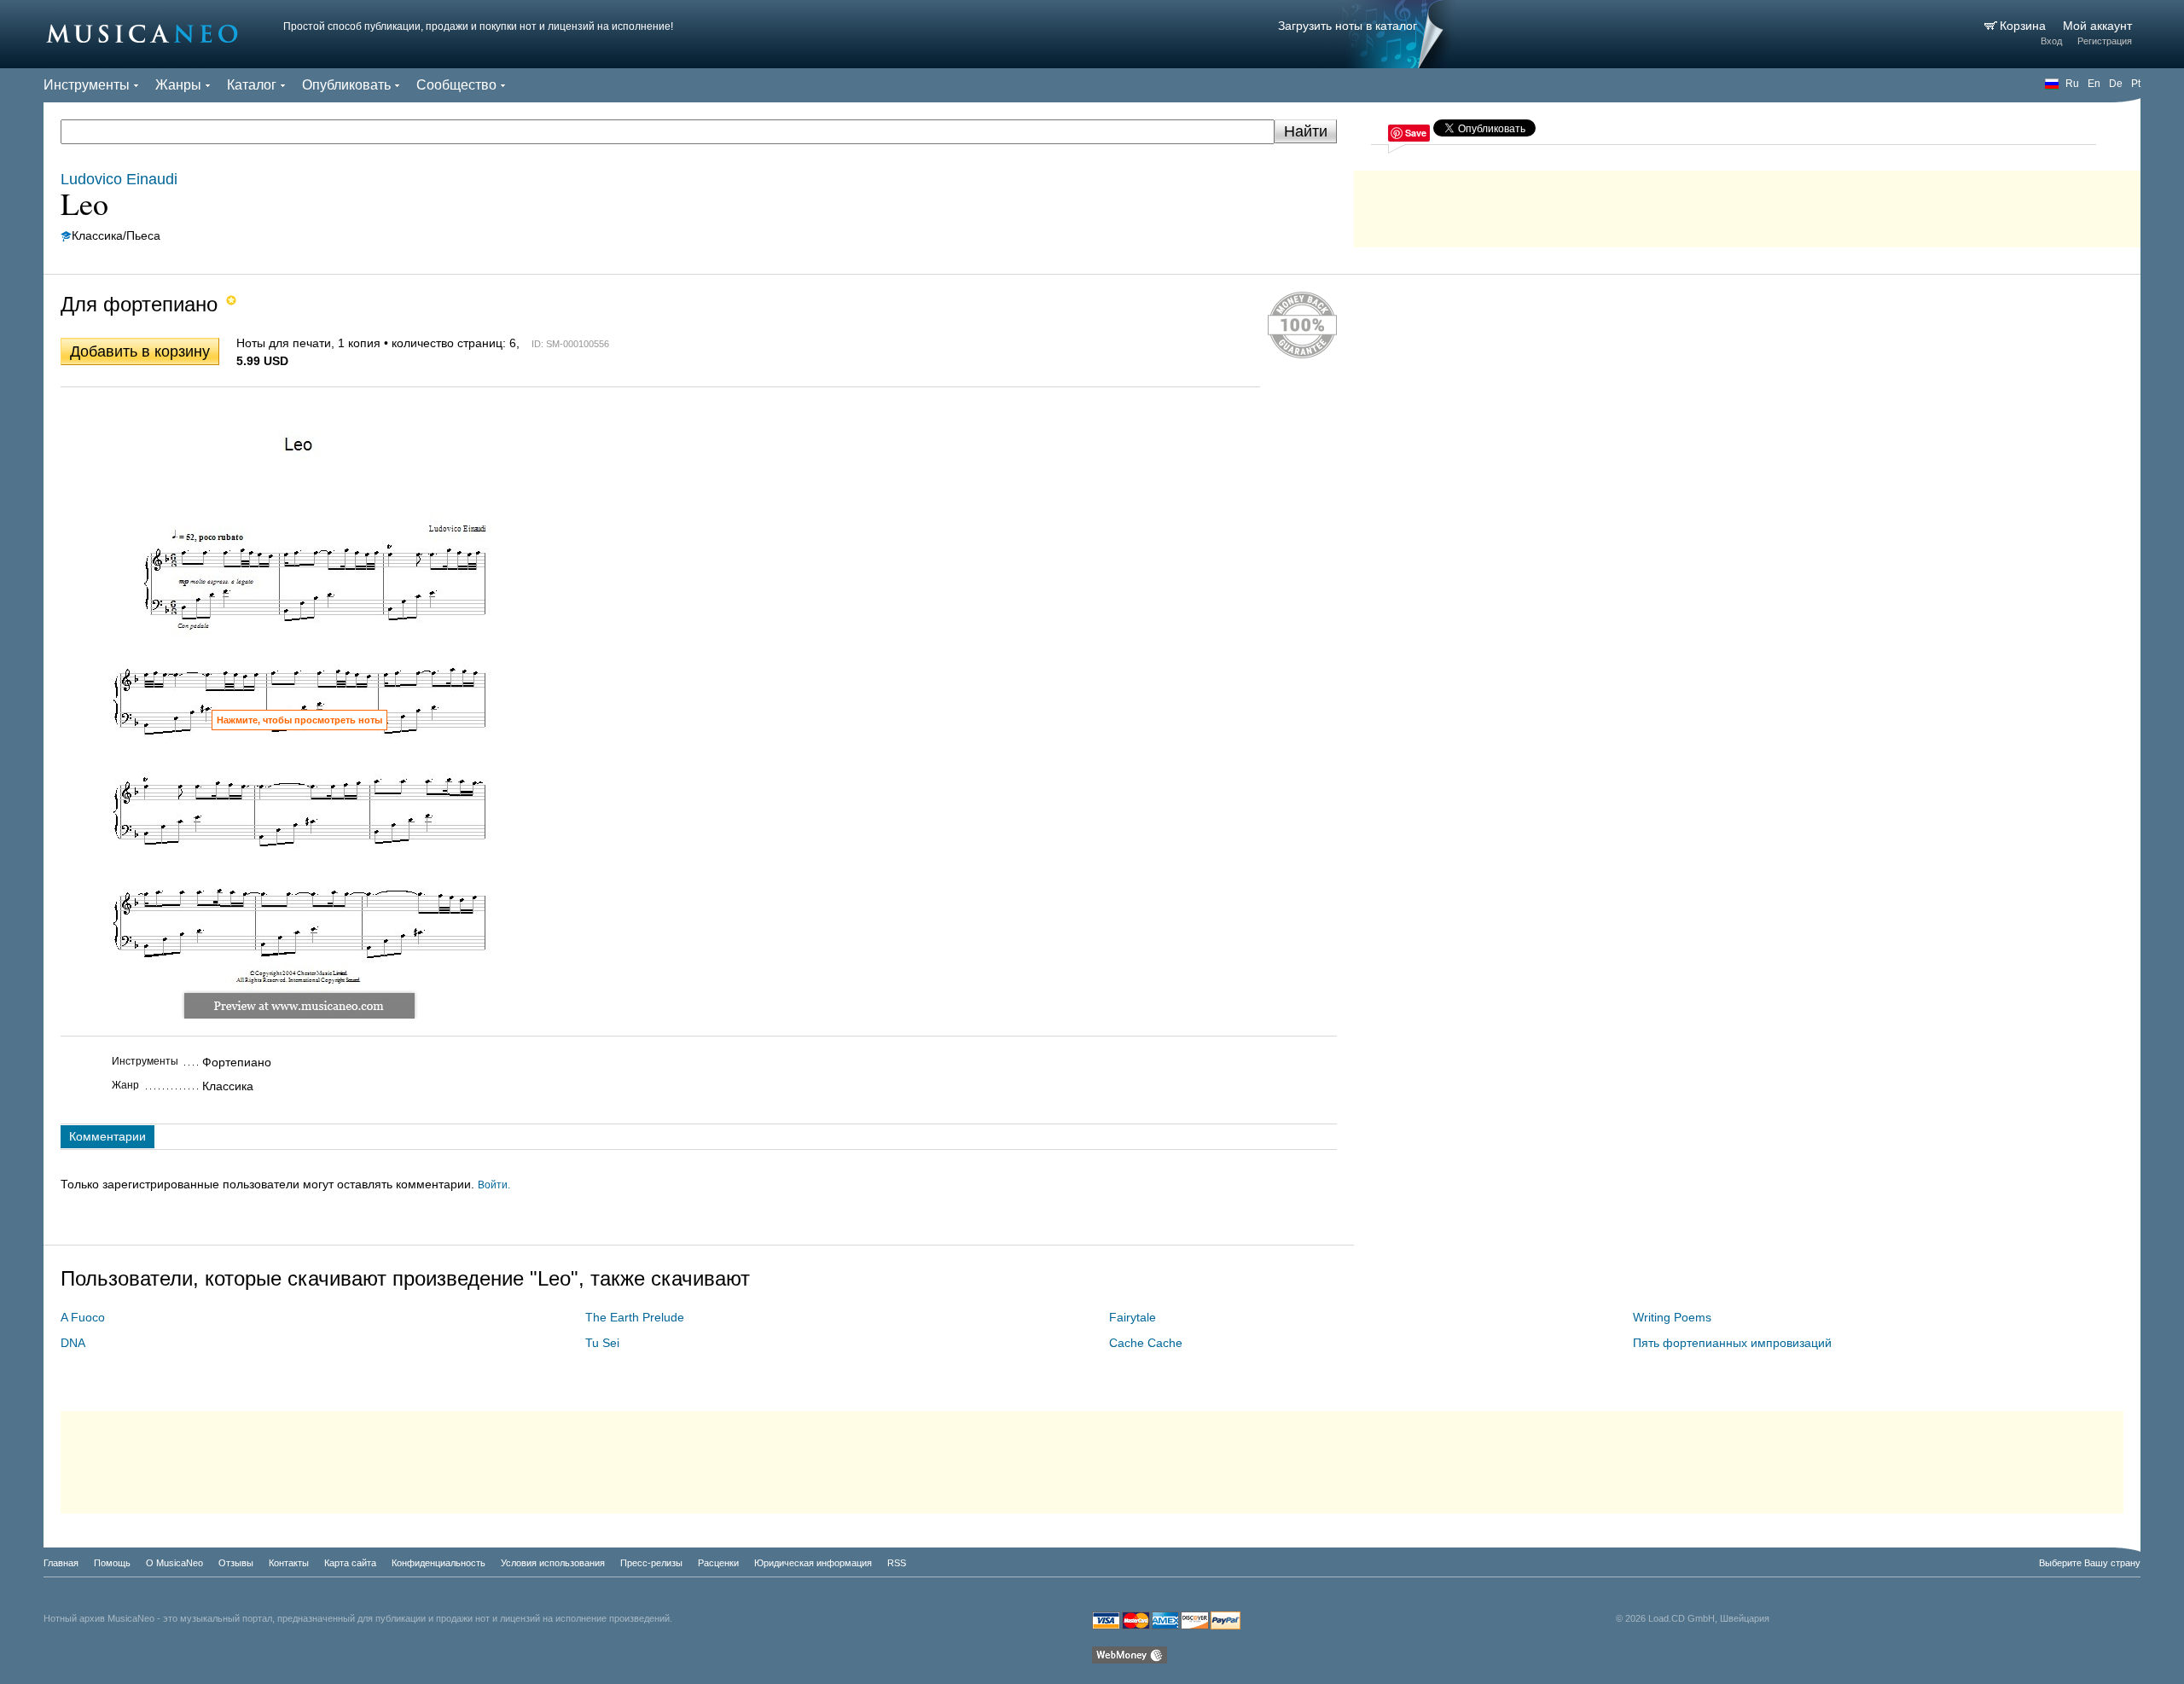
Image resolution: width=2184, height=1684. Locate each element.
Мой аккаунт (2097, 26)
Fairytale (1133, 1317)
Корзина (2024, 26)
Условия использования (553, 1563)
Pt (2136, 84)
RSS (897, 1563)
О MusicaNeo (174, 1563)
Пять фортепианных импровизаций (1732, 1343)
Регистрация (2105, 41)
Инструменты (87, 85)
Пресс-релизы (651, 1563)
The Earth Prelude (635, 1317)
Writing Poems (1672, 1317)
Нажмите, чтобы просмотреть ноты (299, 720)
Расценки (718, 1563)
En (2094, 84)
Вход (2051, 41)
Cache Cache (1146, 1343)
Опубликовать (346, 85)
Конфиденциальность (439, 1563)
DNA (73, 1343)
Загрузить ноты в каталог (1348, 26)
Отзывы (236, 1563)
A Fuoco (83, 1317)
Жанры (178, 85)
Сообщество (456, 85)
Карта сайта (350, 1563)
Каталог (252, 85)
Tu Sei (602, 1343)
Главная (61, 1563)
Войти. (494, 1185)
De (2116, 84)
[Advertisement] (1747, 205)
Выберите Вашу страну (2090, 1563)
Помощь (112, 1563)
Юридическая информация (813, 1563)
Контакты (289, 1563)
